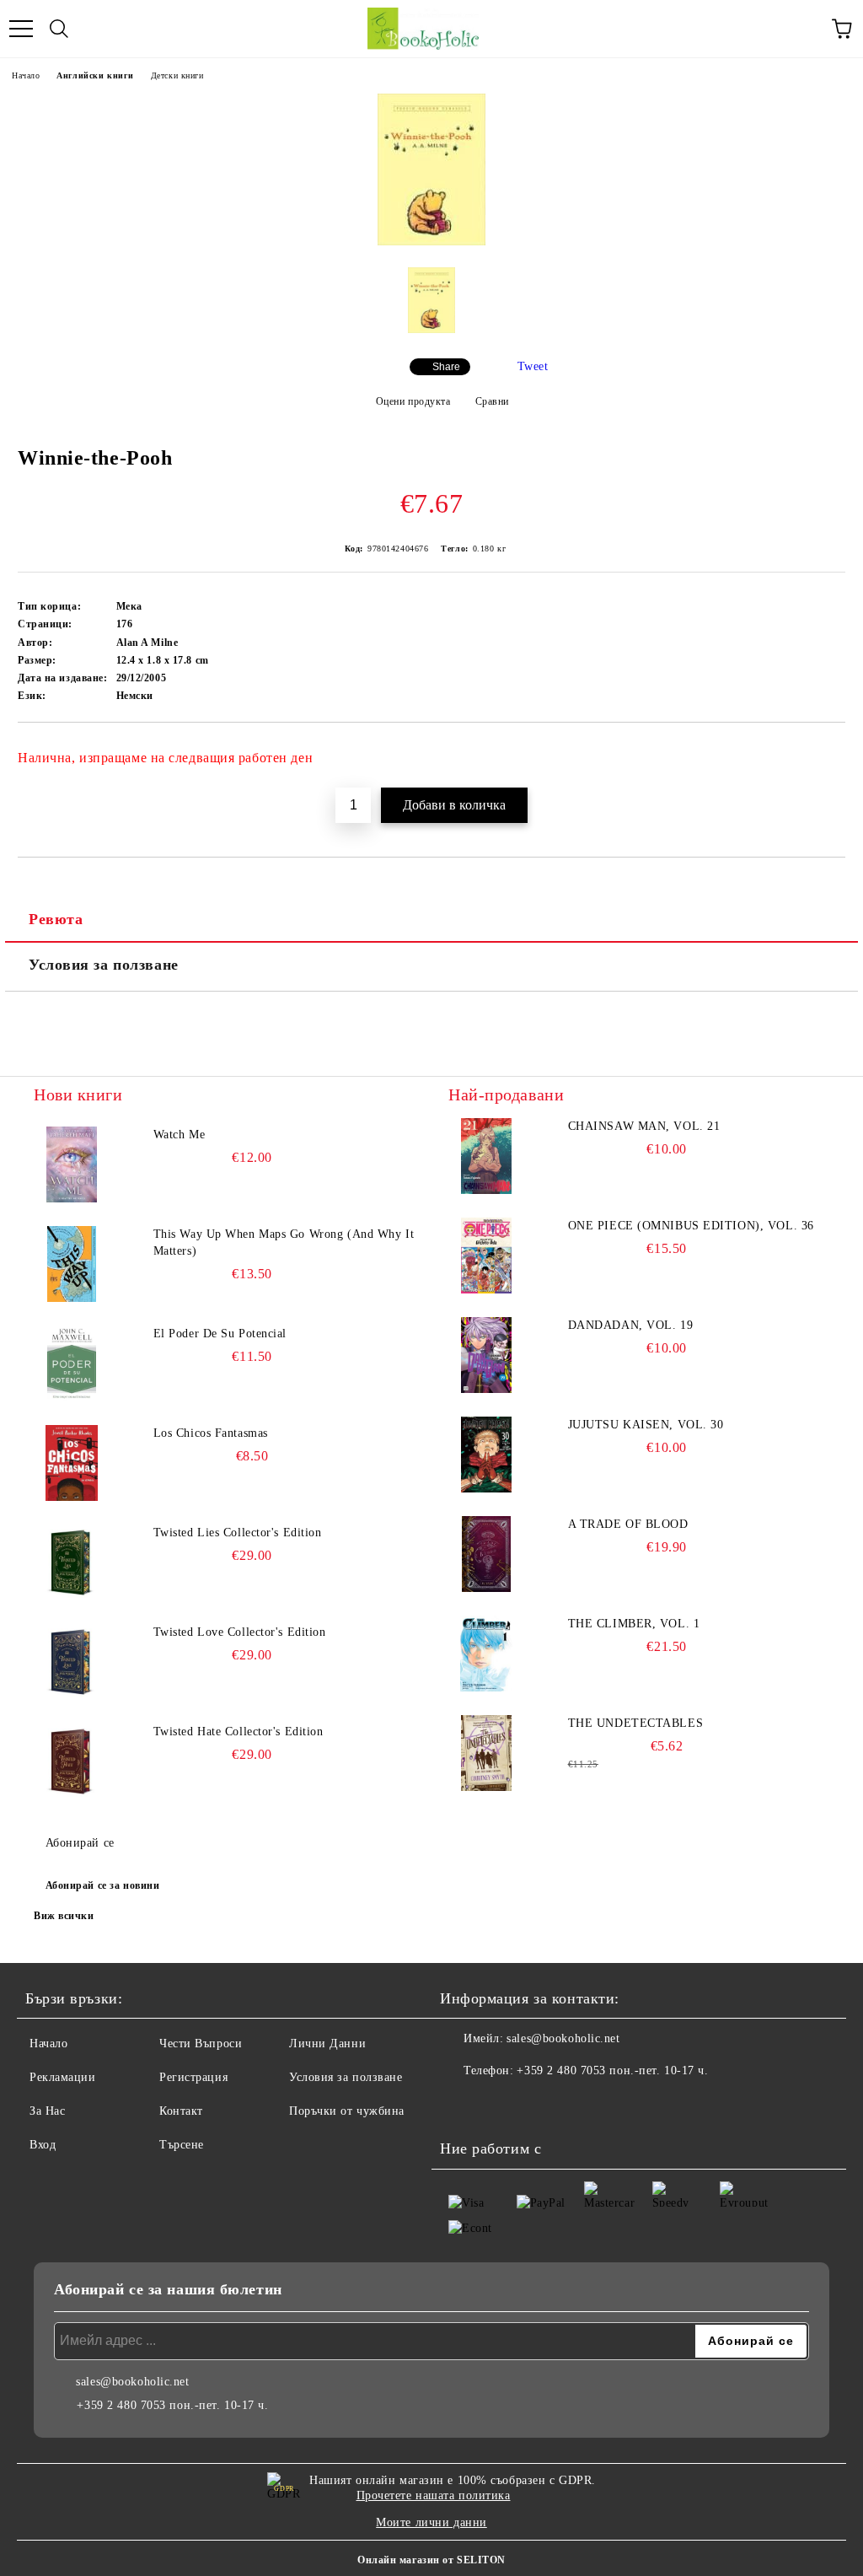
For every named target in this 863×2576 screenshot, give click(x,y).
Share (446, 367)
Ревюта (56, 919)
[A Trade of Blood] (486, 1554)
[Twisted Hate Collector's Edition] (72, 1761)
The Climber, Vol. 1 (634, 1624)
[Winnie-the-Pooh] (431, 242)
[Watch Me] (72, 1164)
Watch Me (179, 1135)
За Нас (47, 2111)
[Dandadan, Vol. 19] (486, 1355)
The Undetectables (636, 1723)
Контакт (181, 2111)
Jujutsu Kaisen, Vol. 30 (646, 1425)
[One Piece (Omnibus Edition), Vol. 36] (486, 1256)
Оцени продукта (413, 401)
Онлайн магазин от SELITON (431, 2560)
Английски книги (95, 75)
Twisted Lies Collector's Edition (238, 1533)
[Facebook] (462, 2105)
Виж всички (64, 1916)
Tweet (533, 366)
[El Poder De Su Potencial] (72, 1363)
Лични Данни (327, 2044)
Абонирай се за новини (103, 1885)
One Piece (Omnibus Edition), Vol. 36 (691, 1226)
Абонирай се (80, 1843)
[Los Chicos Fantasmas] (72, 1463)
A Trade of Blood (628, 1524)
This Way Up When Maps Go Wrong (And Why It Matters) (284, 1242)
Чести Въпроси (201, 2044)
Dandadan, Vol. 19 (631, 1325)
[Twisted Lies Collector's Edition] (72, 1562)
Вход (43, 2145)
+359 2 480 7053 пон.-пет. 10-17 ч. (612, 2070)
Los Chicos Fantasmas (211, 1433)
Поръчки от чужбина (347, 2111)
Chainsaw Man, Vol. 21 (644, 1126)
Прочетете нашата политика (434, 2495)
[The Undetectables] (486, 1753)
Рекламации (63, 2077)
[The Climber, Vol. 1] (486, 1654)
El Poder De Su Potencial (220, 1334)
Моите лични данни (431, 2522)
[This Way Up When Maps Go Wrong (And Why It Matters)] (72, 1264)
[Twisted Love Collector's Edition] (72, 1662)
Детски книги (177, 75)
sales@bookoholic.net (563, 2038)
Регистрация (193, 2077)
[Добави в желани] (821, 750)
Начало (26, 75)
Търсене (182, 2145)
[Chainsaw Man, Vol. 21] (486, 1156)
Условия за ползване (104, 965)
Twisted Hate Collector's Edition (239, 1732)
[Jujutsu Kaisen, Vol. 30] (486, 1455)
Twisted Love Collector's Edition (240, 1632)
